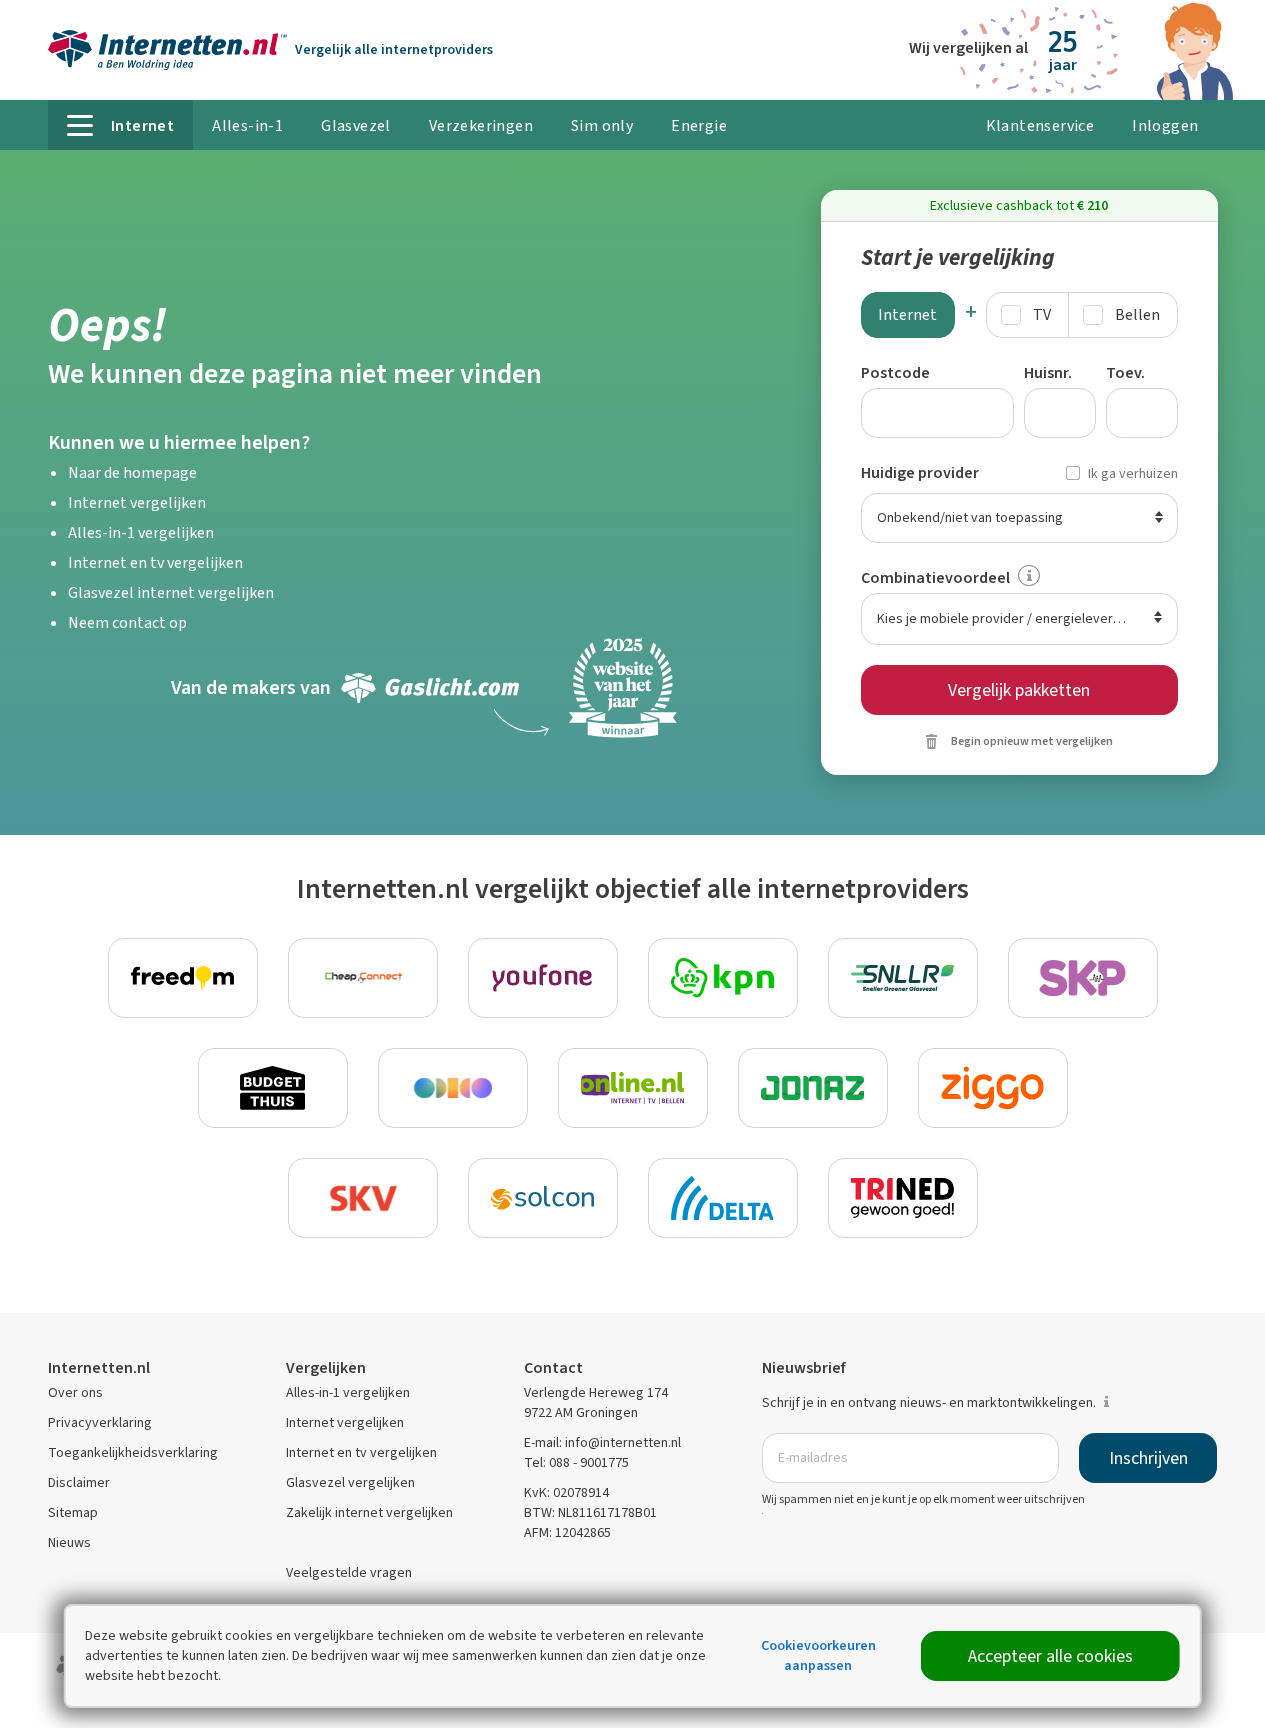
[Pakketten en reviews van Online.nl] (633, 1088)
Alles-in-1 (247, 125)
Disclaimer (79, 1482)
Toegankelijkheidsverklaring (133, 1452)
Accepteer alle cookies (1050, 1656)
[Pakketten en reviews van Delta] (723, 1198)
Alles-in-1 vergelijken (141, 532)
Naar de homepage (132, 472)
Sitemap (73, 1512)
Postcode (895, 372)
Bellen (1137, 314)
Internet (907, 314)
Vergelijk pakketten (1019, 690)
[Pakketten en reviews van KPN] (723, 978)
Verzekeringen (481, 125)
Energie (699, 125)
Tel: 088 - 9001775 (576, 1462)
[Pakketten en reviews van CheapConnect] (363, 978)
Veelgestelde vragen (349, 1572)
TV (1042, 314)
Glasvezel (356, 125)
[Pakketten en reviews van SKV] (363, 1198)
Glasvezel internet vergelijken (171, 592)
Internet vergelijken (137, 502)
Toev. (1125, 372)
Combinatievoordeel (935, 577)
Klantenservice (1040, 125)
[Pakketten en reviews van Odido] (453, 1088)
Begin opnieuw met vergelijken (1032, 741)
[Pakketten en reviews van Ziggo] (993, 1088)
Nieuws (69, 1542)
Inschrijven (1148, 1458)
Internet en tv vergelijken (155, 562)
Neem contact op (127, 622)
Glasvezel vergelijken (350, 1482)
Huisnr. (1048, 372)
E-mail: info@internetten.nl (602, 1442)
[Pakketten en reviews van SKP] (1083, 978)
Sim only (602, 125)
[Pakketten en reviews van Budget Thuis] (273, 1088)
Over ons (75, 1392)
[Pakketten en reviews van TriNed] (903, 1198)
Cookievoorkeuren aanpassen (818, 1655)
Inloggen (1165, 125)
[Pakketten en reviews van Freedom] (183, 978)
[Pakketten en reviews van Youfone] (543, 978)
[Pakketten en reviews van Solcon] (543, 1198)
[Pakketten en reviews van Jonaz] (813, 1088)
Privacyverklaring (100, 1422)
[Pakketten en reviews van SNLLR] (903, 978)
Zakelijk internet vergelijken (369, 1512)
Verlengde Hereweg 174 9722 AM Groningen (596, 1402)
